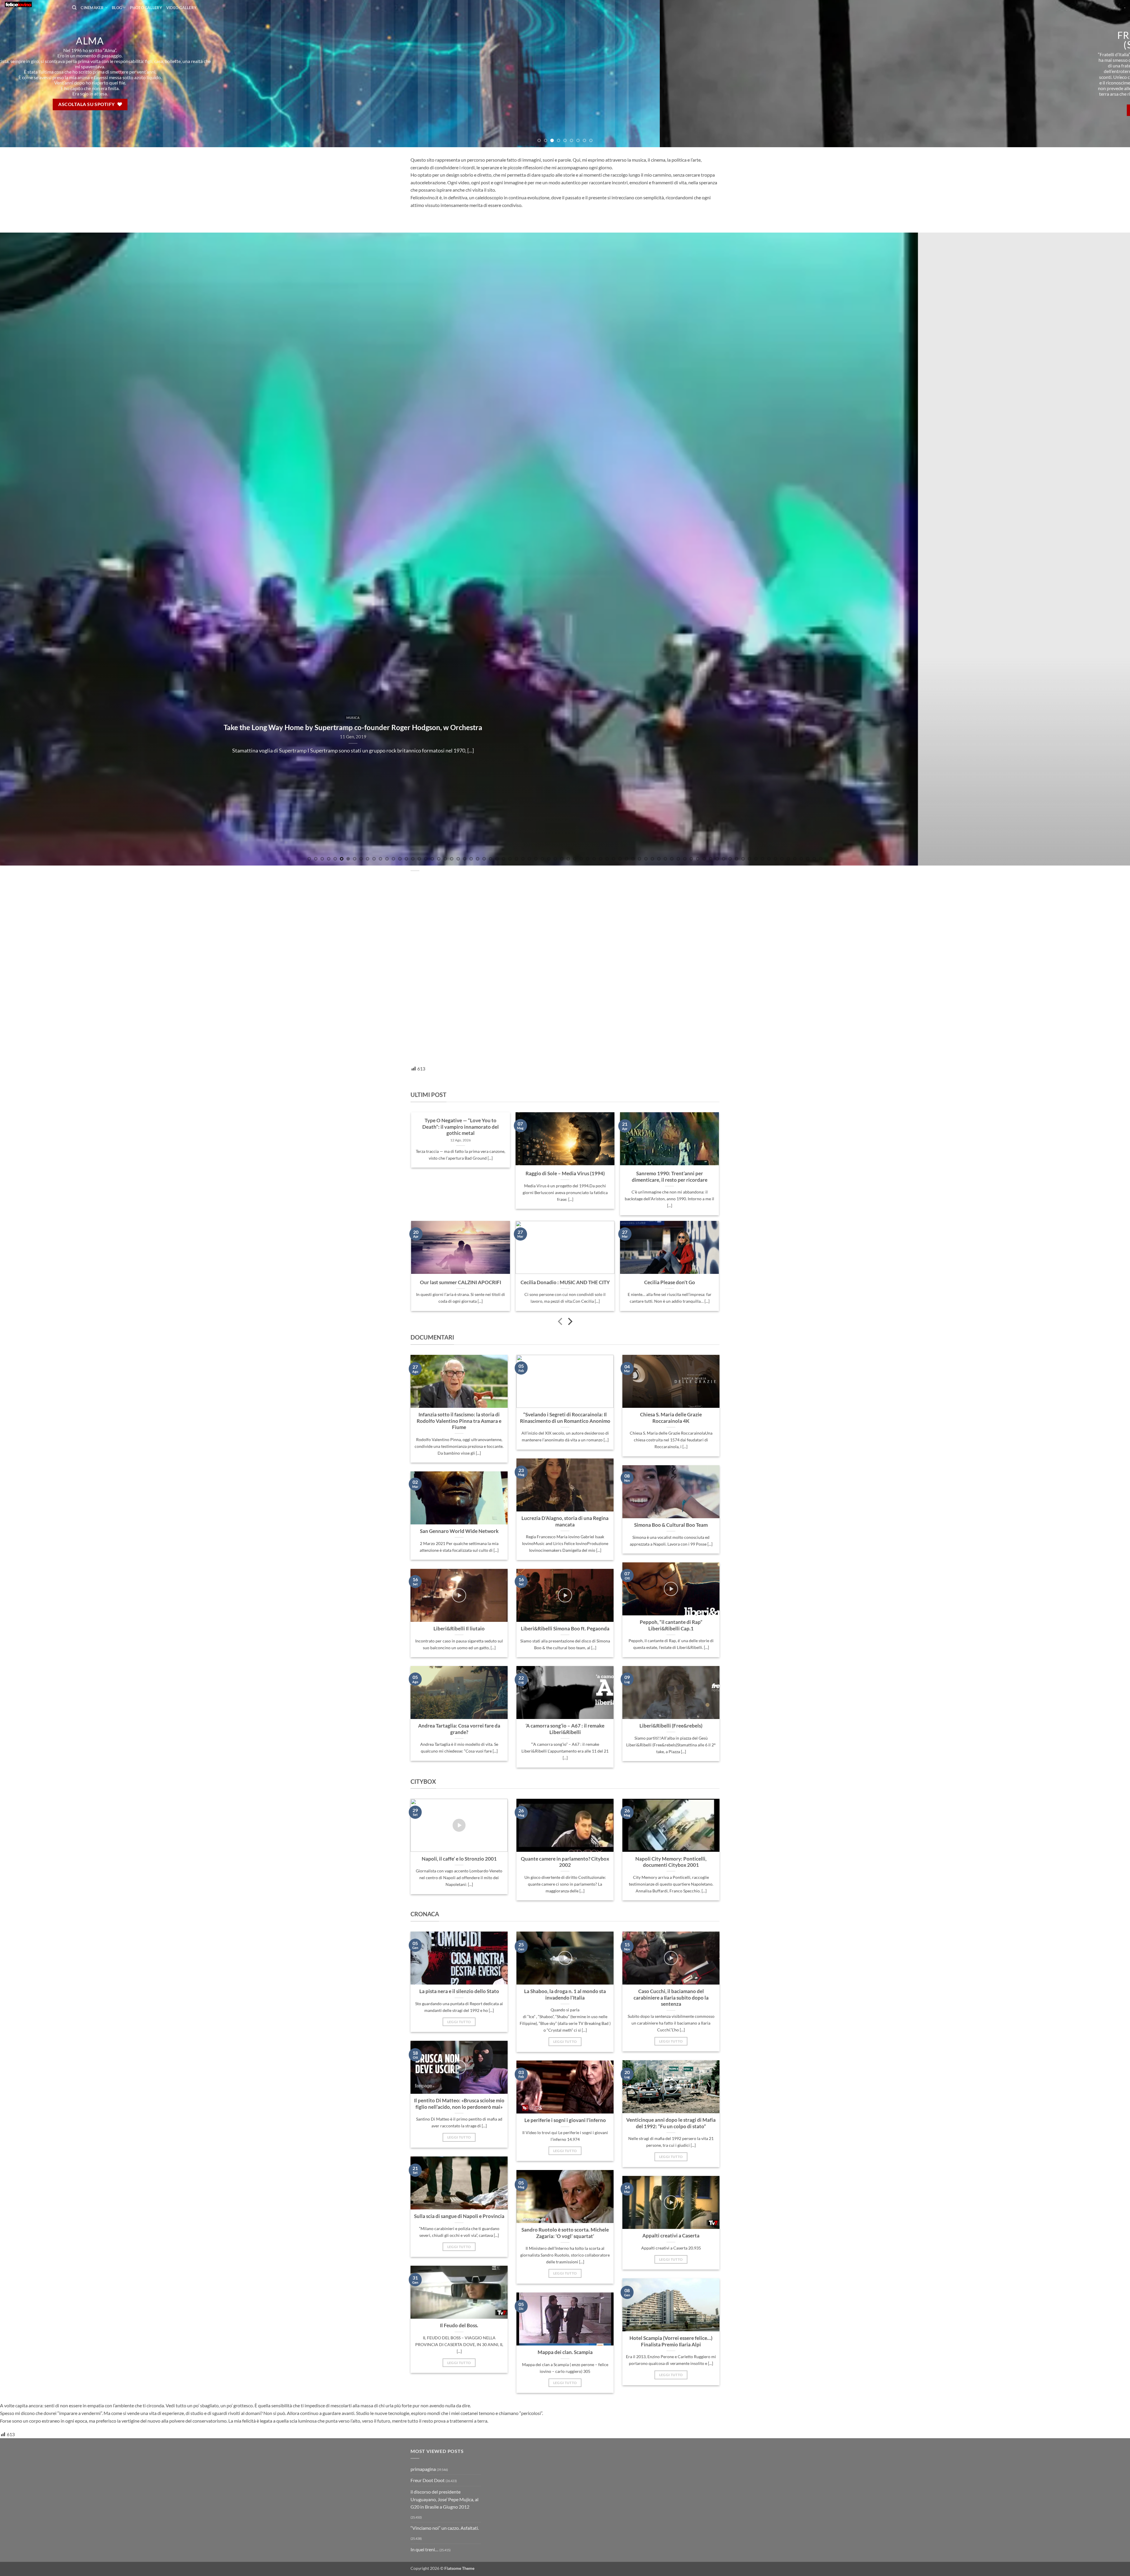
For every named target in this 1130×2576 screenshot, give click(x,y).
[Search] (74, 8)
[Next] (1100, 74)
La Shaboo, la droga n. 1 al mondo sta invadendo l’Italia (565, 1995)
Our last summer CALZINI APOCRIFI (461, 1282)
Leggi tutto (459, 2022)
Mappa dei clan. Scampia (565, 2352)
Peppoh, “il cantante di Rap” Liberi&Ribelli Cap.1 (671, 1625)
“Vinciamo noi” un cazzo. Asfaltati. (445, 2528)
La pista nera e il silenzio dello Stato (459, 1991)
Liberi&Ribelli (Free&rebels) (671, 1726)
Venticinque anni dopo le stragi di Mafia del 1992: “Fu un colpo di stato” (671, 2123)
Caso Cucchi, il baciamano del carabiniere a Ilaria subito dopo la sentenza (671, 1998)
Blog (117, 8)
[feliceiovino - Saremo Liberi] (34, 4)
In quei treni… (424, 2549)
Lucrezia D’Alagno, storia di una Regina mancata (565, 1521)
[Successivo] (570, 1322)
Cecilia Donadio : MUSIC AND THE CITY (565, 1282)
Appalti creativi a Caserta (671, 2236)
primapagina (423, 2469)
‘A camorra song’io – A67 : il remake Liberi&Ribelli (565, 1729)
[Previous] (30, 74)
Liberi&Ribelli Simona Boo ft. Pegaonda (565, 1629)
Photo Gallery (146, 8)
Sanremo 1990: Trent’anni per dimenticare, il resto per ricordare (670, 1177)
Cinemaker (92, 8)
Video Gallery (181, 8)
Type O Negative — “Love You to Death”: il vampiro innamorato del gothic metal (461, 1127)
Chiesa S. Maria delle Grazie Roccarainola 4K (671, 1418)
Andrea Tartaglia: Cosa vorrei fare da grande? (459, 1729)
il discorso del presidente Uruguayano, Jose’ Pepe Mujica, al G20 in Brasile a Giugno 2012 (444, 2499)
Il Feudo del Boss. (459, 2325)
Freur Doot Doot (428, 2480)
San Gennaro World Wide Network (459, 1531)
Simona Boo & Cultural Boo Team (671, 1525)
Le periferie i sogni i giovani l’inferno (565, 2120)
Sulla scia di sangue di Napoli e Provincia (459, 2216)
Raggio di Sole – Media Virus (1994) (565, 1173)
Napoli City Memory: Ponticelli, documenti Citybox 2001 (671, 1862)
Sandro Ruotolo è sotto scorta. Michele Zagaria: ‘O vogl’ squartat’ (565, 2233)
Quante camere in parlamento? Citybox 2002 (565, 1862)
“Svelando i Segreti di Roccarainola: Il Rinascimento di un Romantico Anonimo (565, 1418)
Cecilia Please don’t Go (670, 1282)
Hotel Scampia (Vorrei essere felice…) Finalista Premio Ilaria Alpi (671, 2341)
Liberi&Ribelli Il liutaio (459, 1629)
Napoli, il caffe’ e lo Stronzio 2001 (459, 1859)
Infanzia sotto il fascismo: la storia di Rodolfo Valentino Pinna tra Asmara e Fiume (459, 1421)
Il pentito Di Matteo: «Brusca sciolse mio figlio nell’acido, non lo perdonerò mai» (459, 2104)
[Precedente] (561, 1322)
